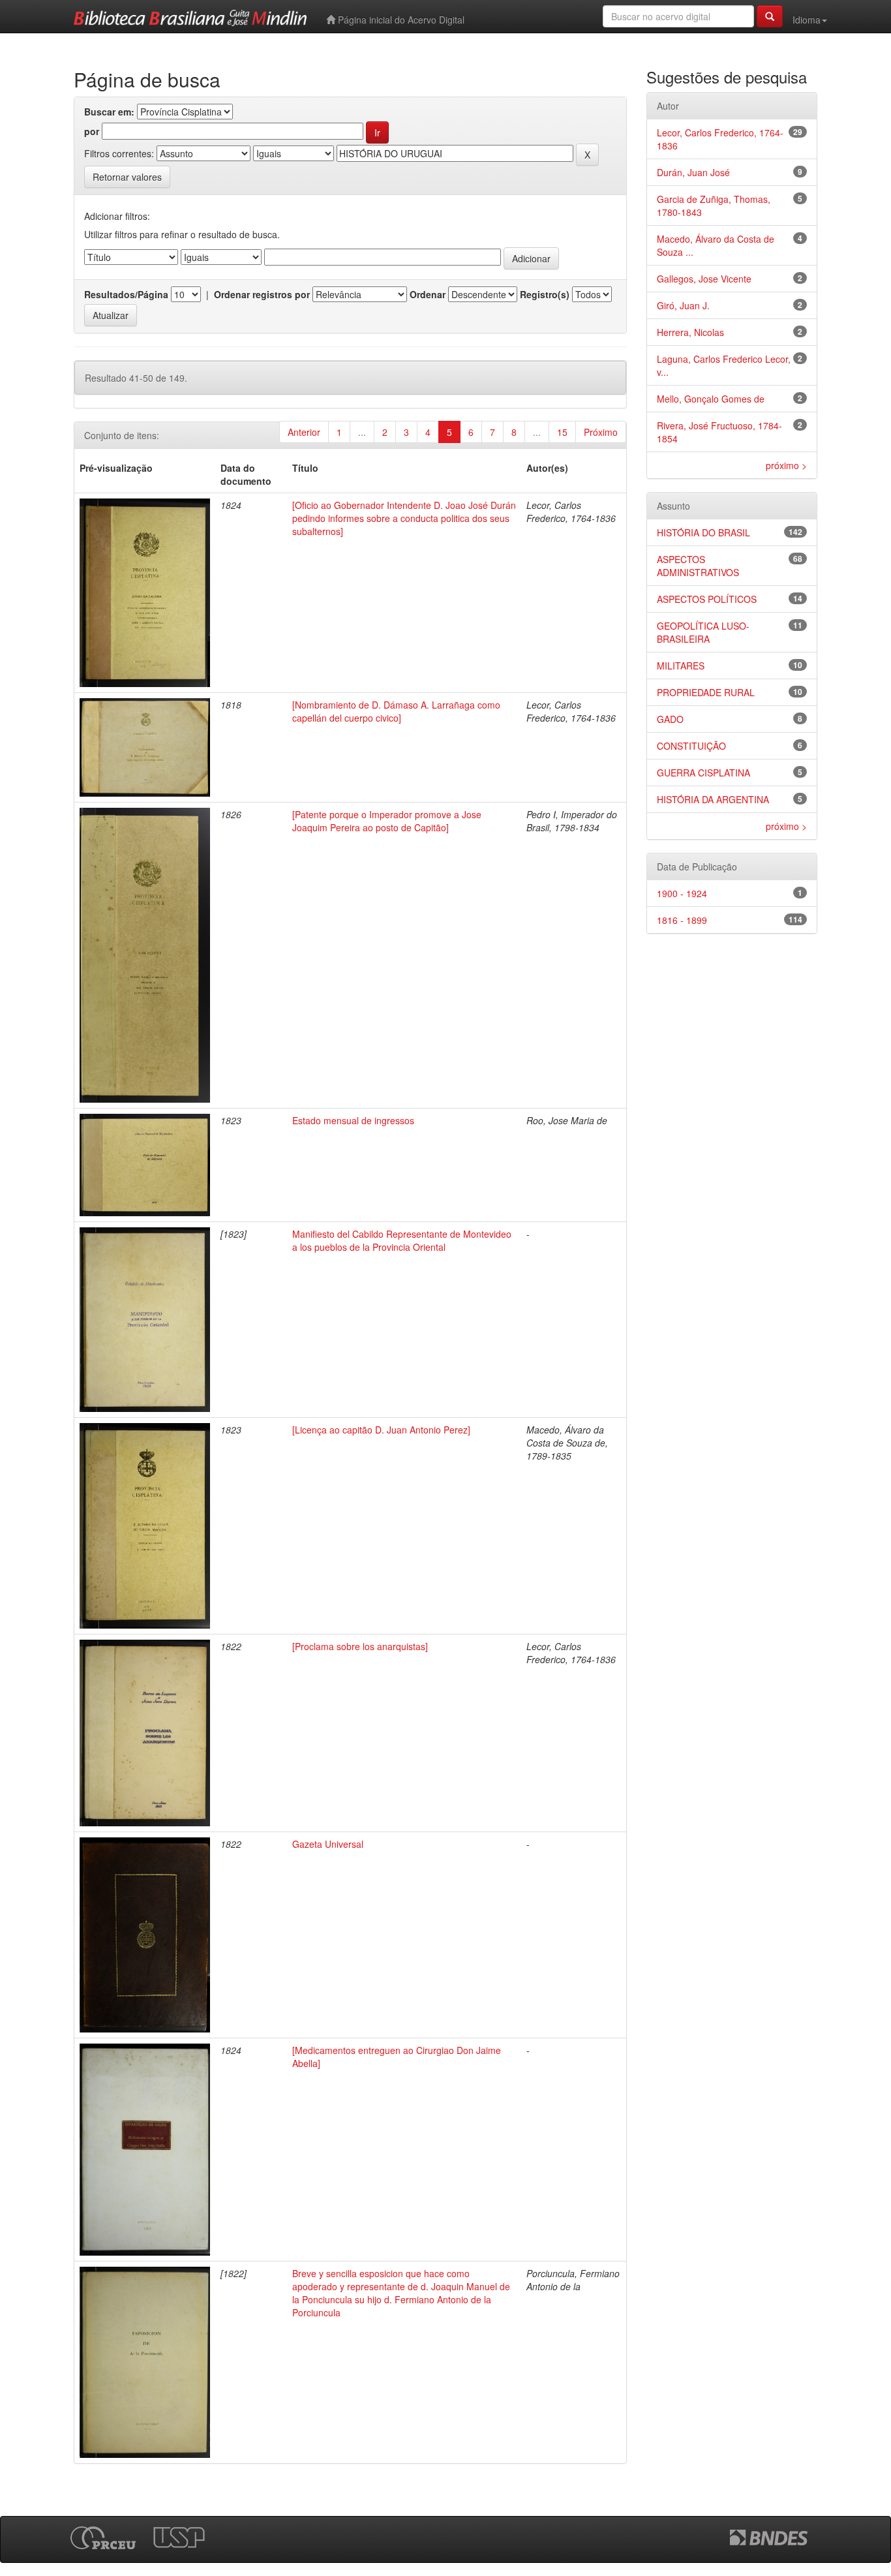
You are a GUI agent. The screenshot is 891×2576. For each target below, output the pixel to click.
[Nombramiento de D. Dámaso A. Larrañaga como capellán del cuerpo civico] (396, 711)
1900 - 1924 (682, 893)
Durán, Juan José (693, 172)
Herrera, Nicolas (690, 332)
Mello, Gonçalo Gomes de (711, 399)
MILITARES (681, 666)
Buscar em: (109, 112)
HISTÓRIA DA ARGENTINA (713, 799)
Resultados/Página (126, 294)
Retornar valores (127, 177)
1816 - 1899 (682, 920)
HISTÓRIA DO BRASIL (703, 532)
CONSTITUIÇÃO (691, 746)
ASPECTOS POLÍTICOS (707, 599)
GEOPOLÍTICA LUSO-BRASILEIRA (703, 632)
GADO (670, 719)
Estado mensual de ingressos (353, 1120)
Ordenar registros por (262, 294)
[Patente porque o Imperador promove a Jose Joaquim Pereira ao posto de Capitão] (387, 821)
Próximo (601, 432)
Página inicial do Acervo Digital (400, 20)
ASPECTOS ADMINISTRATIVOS (698, 566)
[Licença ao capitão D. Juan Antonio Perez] (381, 1430)
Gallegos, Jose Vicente (704, 279)
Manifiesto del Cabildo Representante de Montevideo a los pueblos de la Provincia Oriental (402, 1240)
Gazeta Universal (328, 1844)
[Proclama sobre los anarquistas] (360, 1646)
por (92, 131)
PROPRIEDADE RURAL (706, 692)
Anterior (304, 432)
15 (562, 432)
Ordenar (428, 294)
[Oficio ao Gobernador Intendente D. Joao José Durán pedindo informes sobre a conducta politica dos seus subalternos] (404, 518)
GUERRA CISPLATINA (703, 773)
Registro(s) (545, 294)
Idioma (807, 20)
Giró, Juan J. (683, 305)
